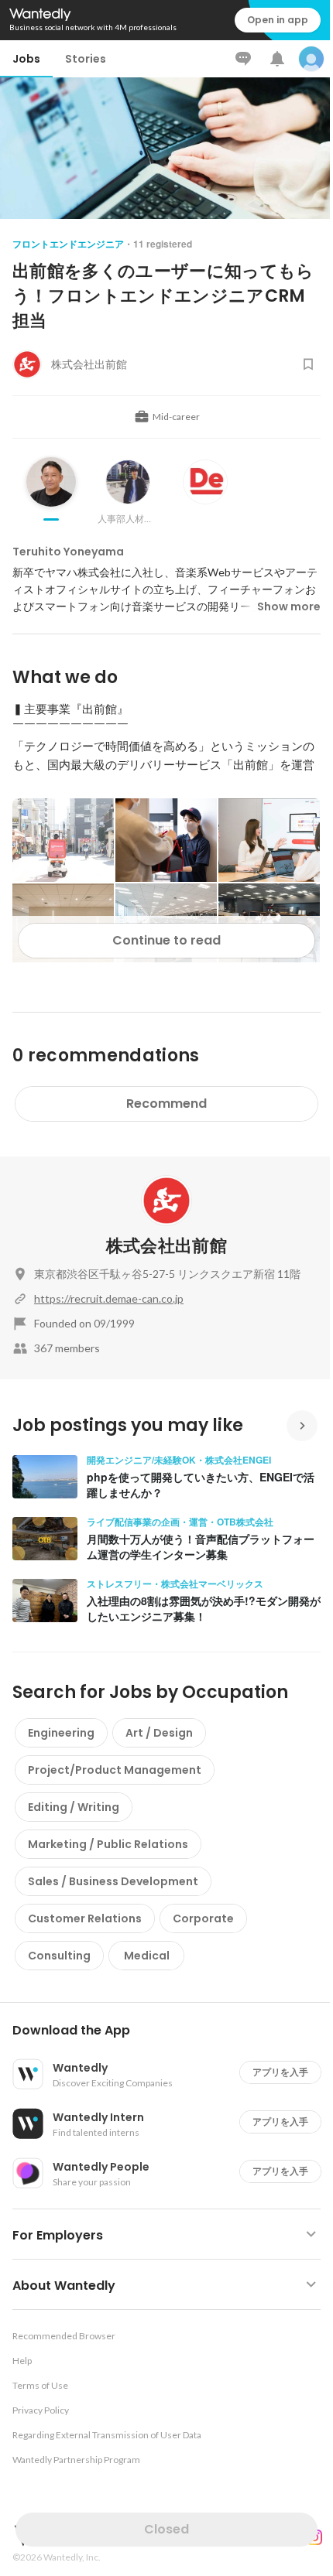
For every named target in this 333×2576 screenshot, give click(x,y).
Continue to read (166, 940)
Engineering (61, 1733)
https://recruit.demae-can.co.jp (109, 1298)
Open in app (278, 20)
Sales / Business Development (113, 1881)
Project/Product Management (115, 1770)
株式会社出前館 (166, 1246)
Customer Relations (85, 1918)
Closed (166, 2529)
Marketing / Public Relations (108, 1844)
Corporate (203, 1918)
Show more (289, 606)
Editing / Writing (74, 1807)
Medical (147, 1956)
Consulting (59, 1956)
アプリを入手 (280, 2072)
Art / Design (159, 1733)
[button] (173, 2031)
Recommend (166, 1104)
